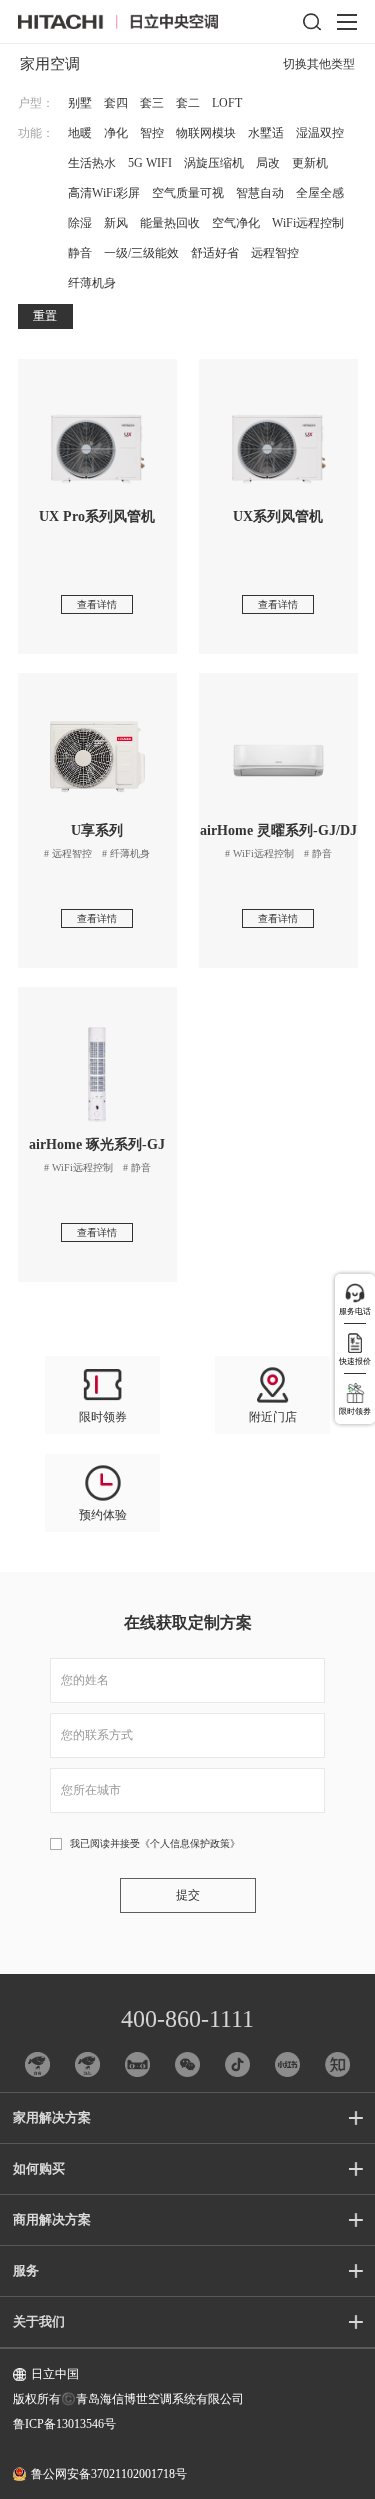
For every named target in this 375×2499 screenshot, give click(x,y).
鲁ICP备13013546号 (64, 2424)
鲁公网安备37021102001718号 (109, 2474)
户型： (36, 103)
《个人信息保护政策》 (190, 1843)
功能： (36, 133)
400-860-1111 (187, 2019)
